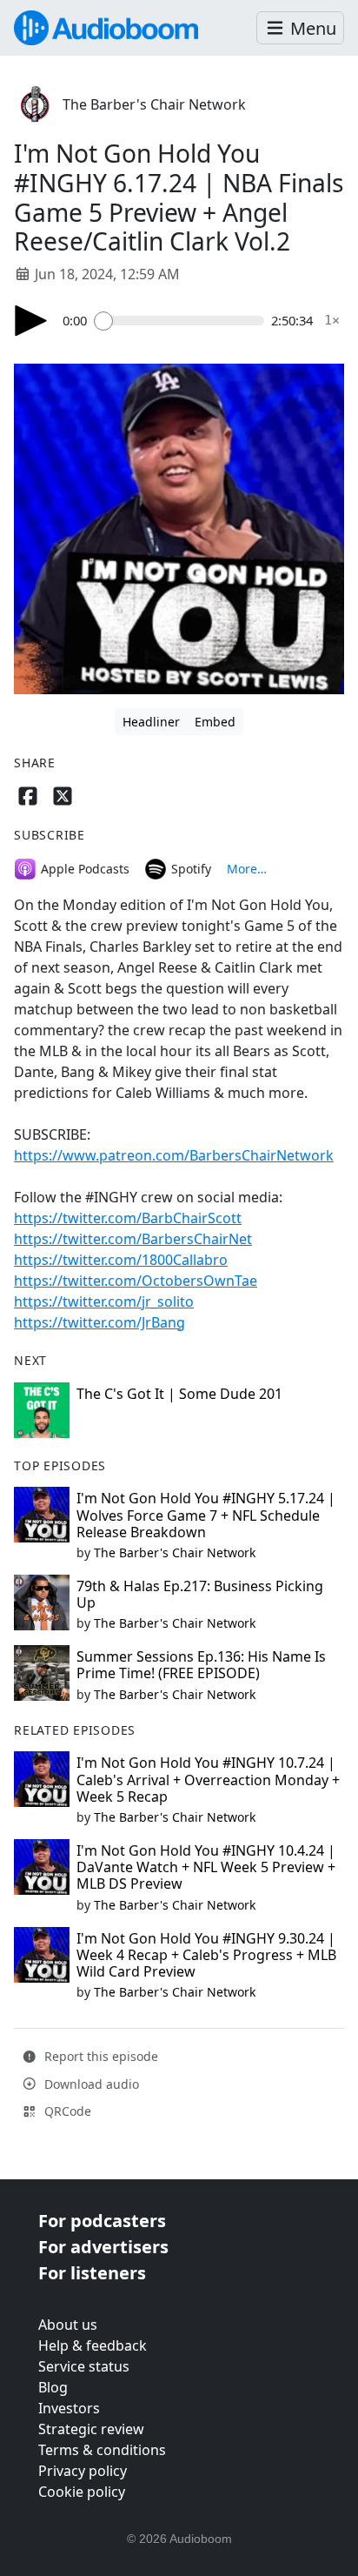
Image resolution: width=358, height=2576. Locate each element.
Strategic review (91, 2429)
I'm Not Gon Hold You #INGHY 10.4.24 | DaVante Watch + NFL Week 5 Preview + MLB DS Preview (206, 1867)
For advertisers (103, 2247)
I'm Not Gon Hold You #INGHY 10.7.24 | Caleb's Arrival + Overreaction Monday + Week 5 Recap (208, 1779)
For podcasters (102, 2221)
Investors (69, 2408)
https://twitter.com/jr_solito (104, 1301)
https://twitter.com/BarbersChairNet (133, 1239)
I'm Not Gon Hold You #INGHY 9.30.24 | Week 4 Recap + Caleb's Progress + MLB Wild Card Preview (206, 1955)
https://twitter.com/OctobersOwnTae (136, 1281)
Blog (53, 2387)
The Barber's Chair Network (154, 104)
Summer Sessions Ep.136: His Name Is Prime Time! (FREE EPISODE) (201, 1665)
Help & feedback (93, 2345)
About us (68, 2325)
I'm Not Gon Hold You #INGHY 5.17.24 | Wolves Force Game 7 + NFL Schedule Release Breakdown (206, 1515)
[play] (31, 321)
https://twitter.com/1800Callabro (121, 1260)
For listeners (92, 2273)
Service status (84, 2366)
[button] (300, 28)
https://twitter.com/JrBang (99, 1322)
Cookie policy (82, 2492)
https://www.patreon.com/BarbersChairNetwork (174, 1155)
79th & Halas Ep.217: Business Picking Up (200, 1594)
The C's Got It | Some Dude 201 (179, 1394)
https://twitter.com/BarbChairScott (128, 1218)
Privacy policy (83, 2471)
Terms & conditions (102, 2450)
